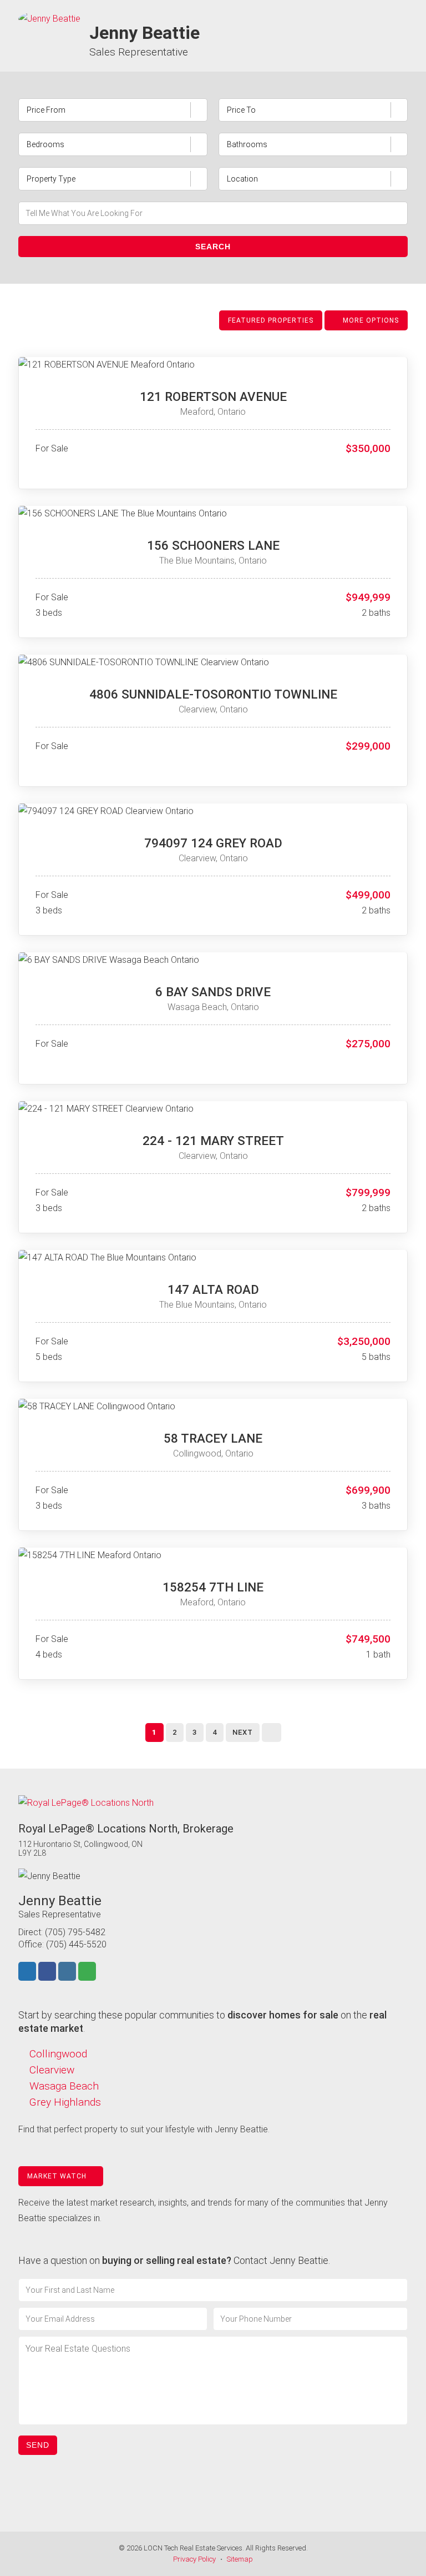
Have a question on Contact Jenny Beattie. (174, 2260)
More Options (370, 320)
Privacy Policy (194, 2559)
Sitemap (240, 2559)
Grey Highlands (65, 2102)
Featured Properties (271, 320)
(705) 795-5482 (75, 1932)
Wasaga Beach (64, 2086)
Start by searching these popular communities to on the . (202, 2022)
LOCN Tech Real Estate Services (193, 2548)
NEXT (243, 1732)
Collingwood (58, 2054)
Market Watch (58, 2176)
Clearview (52, 2070)
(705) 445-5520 (76, 1944)
